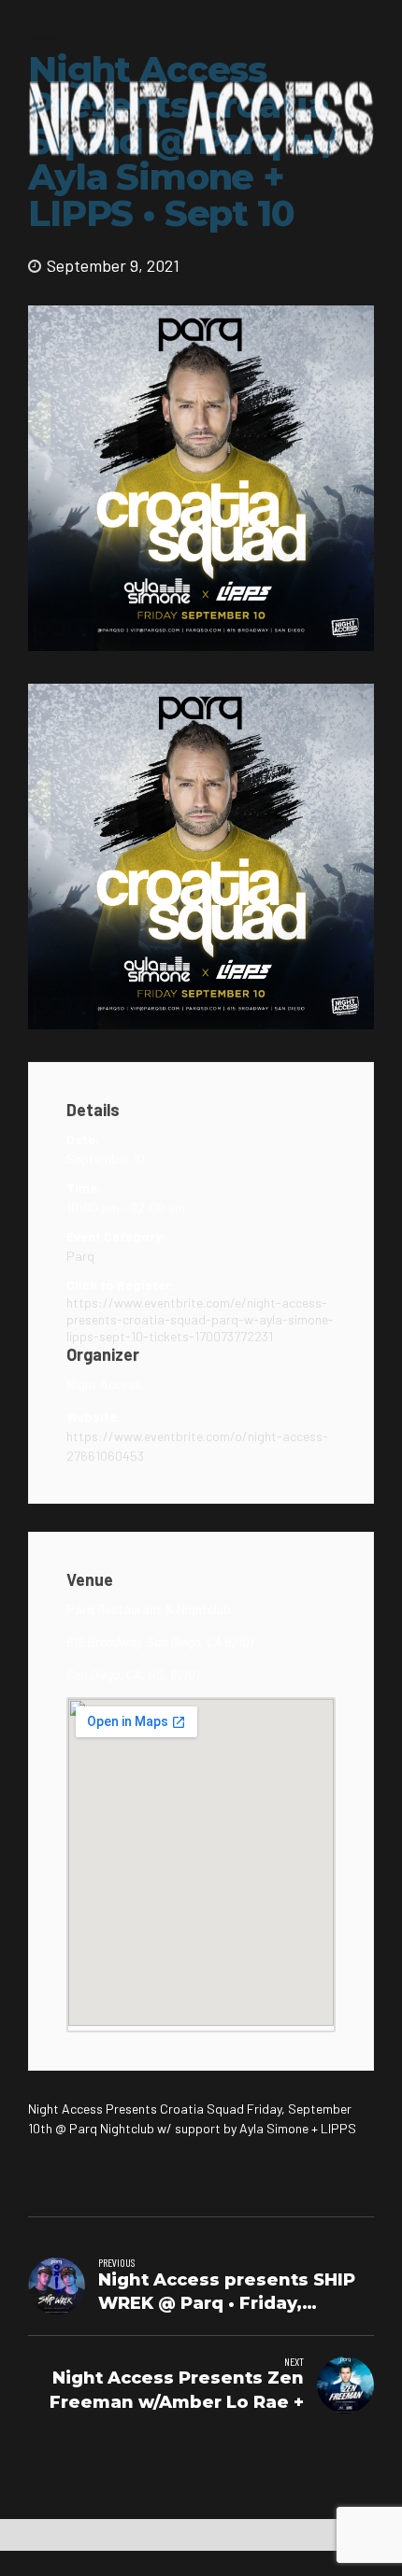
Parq (80, 1256)
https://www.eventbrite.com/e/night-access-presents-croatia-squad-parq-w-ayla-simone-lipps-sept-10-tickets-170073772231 (200, 1319)
